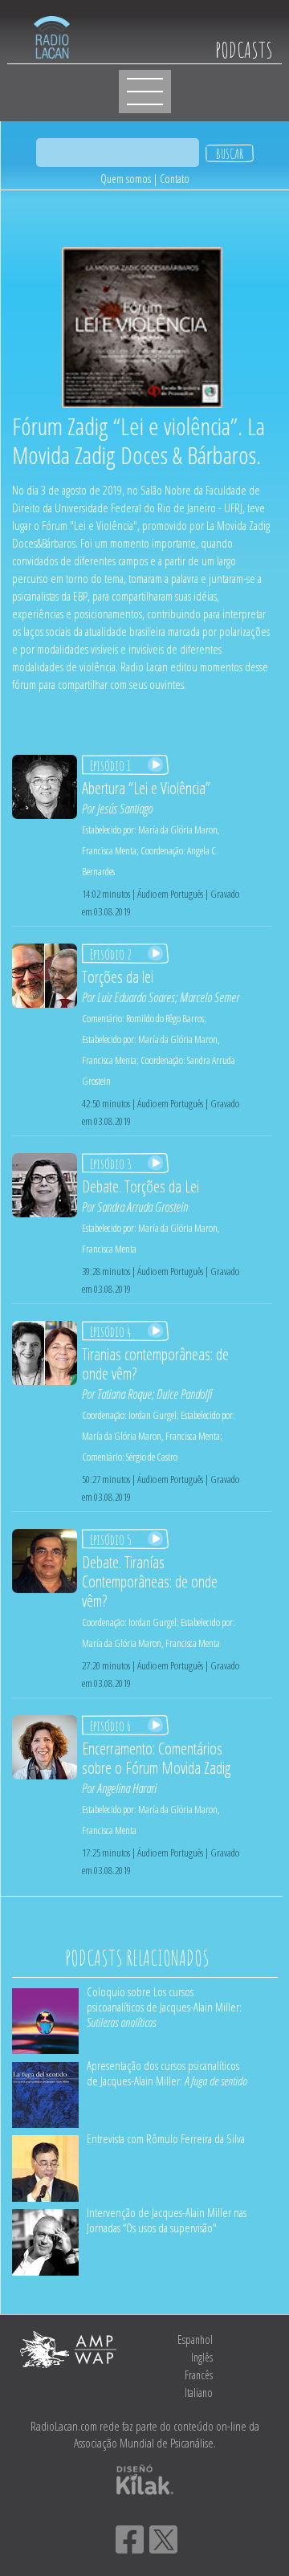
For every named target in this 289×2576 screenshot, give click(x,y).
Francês (199, 2375)
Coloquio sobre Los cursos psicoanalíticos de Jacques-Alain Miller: (164, 2007)
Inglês (202, 2357)
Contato (175, 179)
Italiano (199, 2393)
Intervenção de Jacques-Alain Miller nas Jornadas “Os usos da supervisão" (167, 2220)
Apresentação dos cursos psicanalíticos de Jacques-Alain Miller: (167, 2073)
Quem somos (126, 179)
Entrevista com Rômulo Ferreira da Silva (166, 2138)
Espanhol (195, 2340)
